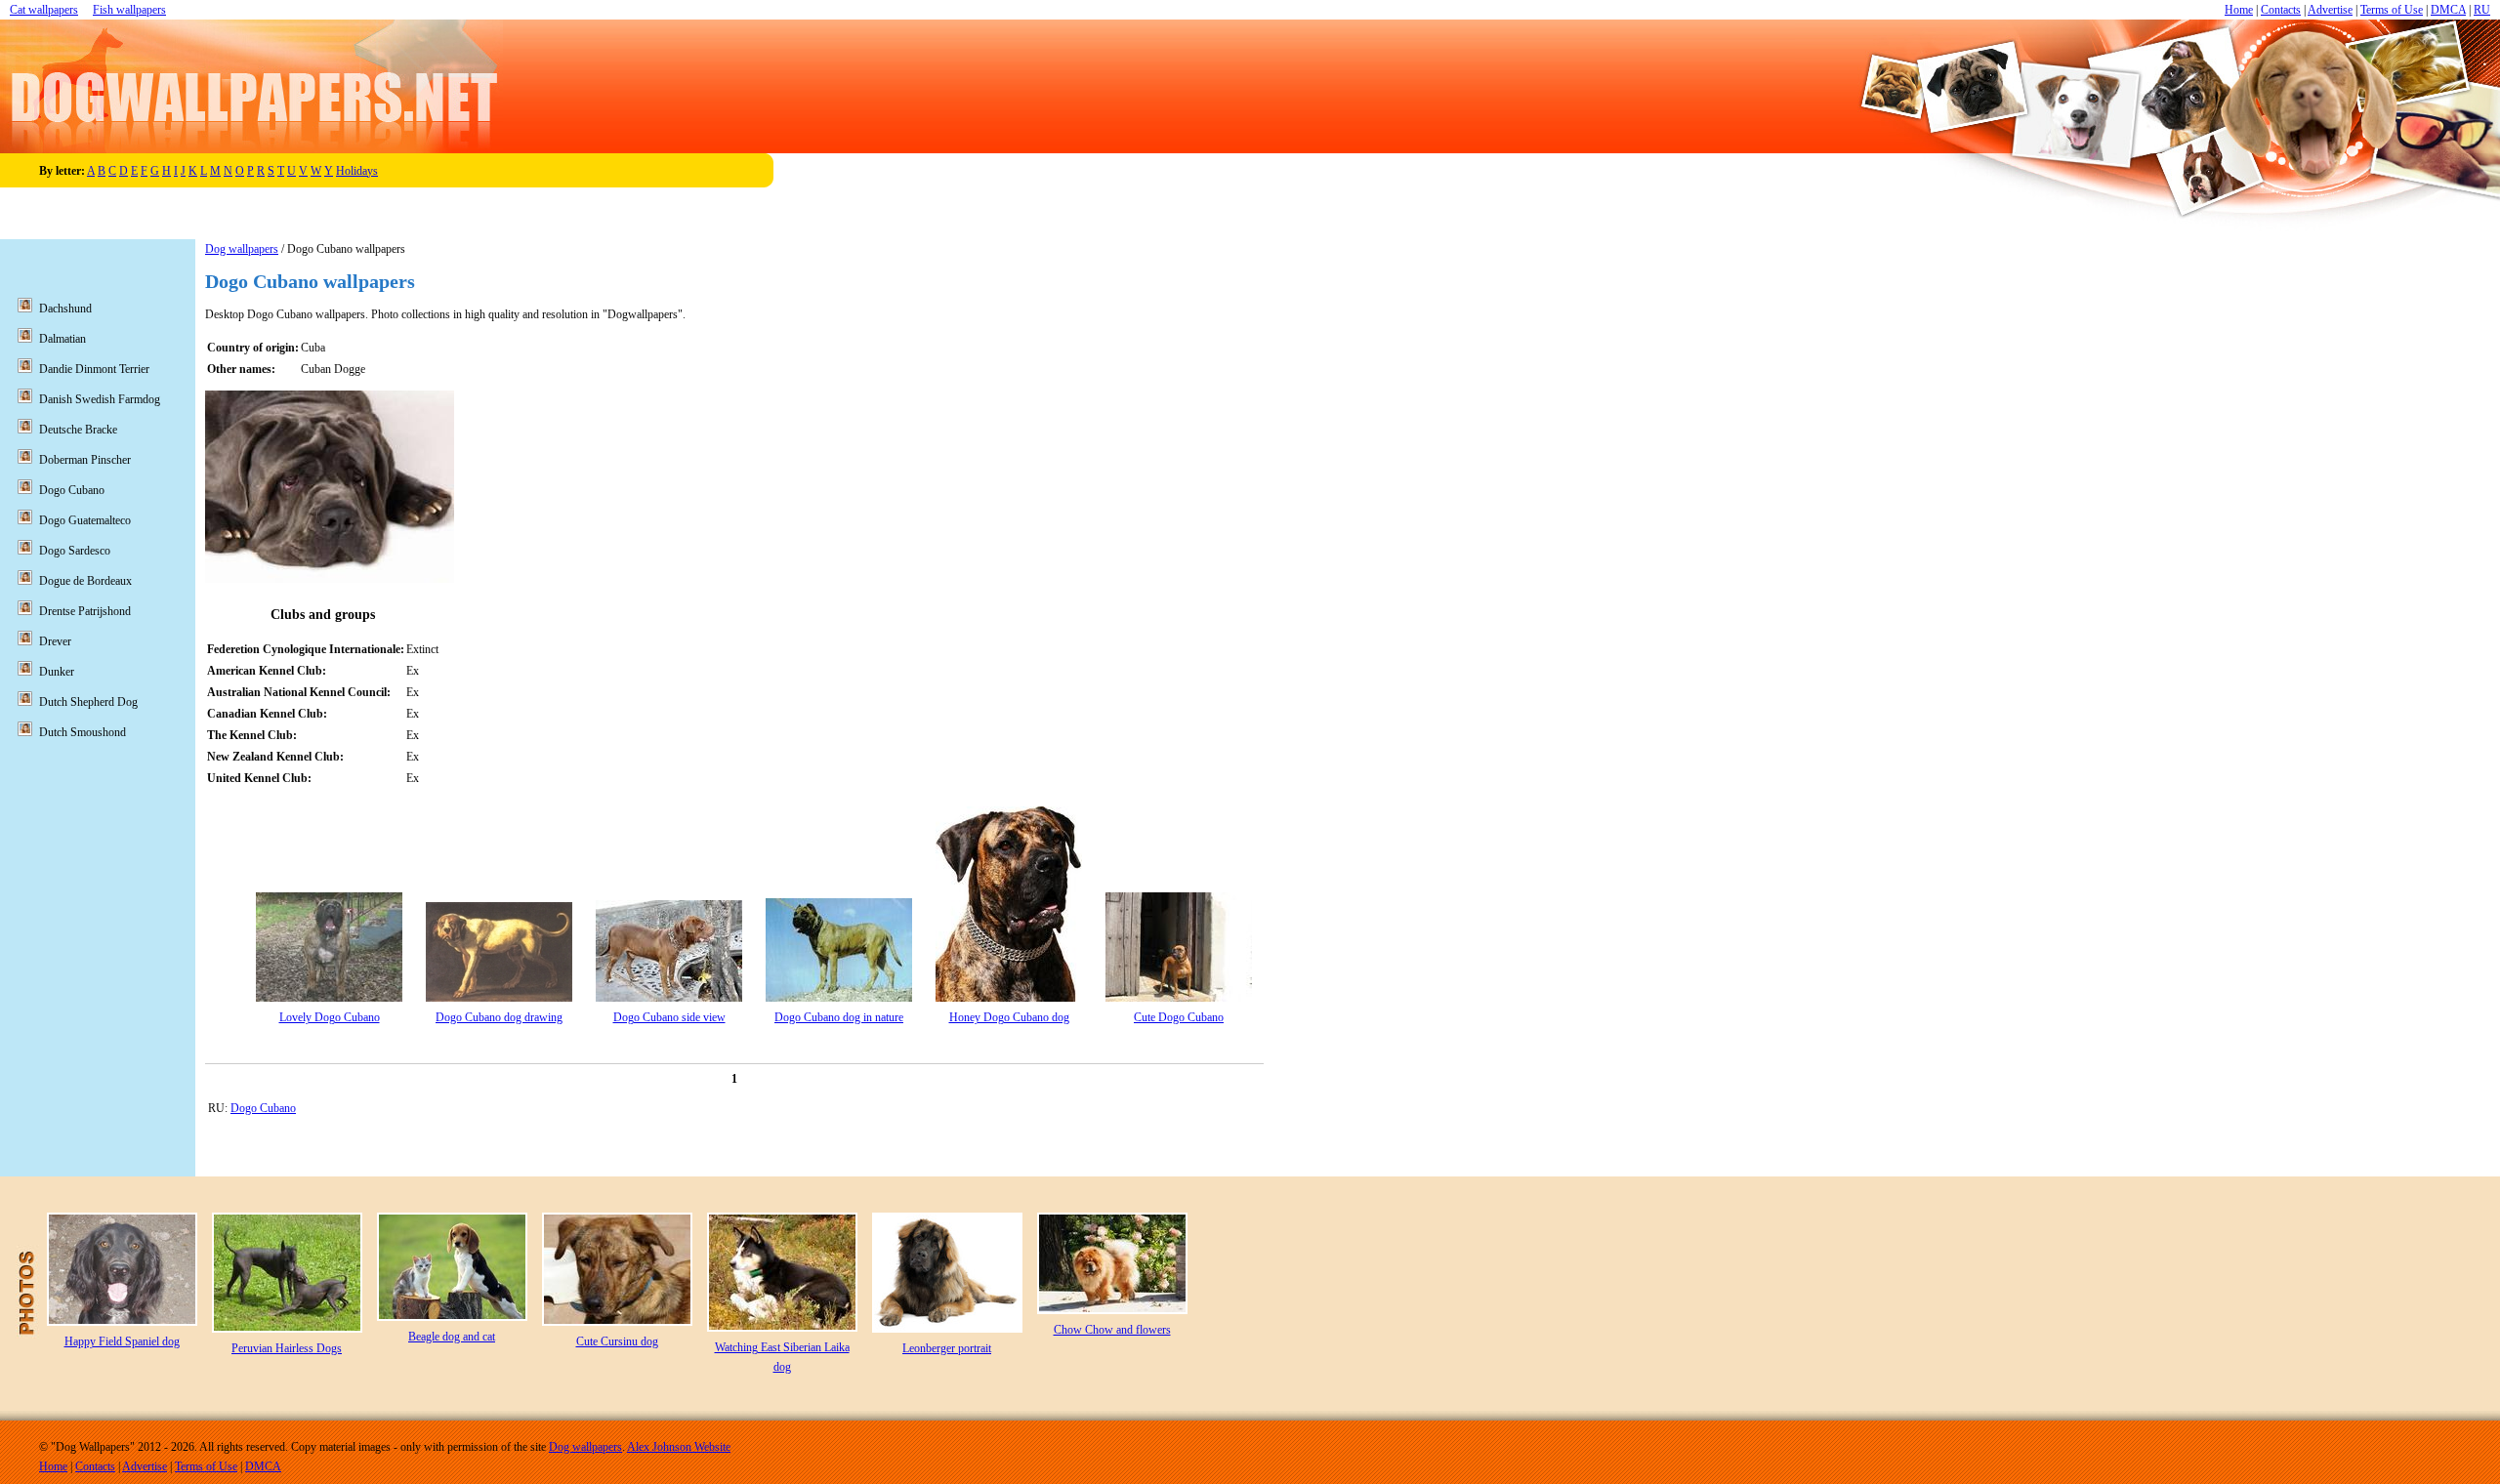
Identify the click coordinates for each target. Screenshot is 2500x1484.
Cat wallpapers (44, 10)
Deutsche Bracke (78, 430)
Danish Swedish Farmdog (100, 399)
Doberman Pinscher (85, 460)
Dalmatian (62, 339)
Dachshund (65, 309)
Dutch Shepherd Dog (88, 702)
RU (2482, 10)
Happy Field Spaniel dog (122, 1341)
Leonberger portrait (947, 1348)
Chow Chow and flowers (1112, 1330)
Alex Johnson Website (679, 1447)
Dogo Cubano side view (669, 1017)
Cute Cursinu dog (617, 1341)
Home (2239, 10)
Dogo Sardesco (75, 551)
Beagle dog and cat (452, 1337)
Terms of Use (2392, 10)
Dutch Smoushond (83, 732)
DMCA (2448, 10)
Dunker (57, 672)
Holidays (357, 171)
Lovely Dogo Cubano (330, 1017)
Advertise (2330, 10)
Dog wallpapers (242, 249)
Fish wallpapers (129, 10)
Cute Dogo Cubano (1179, 1017)
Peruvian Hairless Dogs (287, 1348)
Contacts (2281, 10)
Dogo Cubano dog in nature (839, 1017)
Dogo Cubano (263, 1108)
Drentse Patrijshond (85, 611)
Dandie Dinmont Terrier (94, 369)
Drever (55, 641)
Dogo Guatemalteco (85, 520)
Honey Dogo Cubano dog (1009, 1017)
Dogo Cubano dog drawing (499, 1017)
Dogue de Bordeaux (85, 581)
